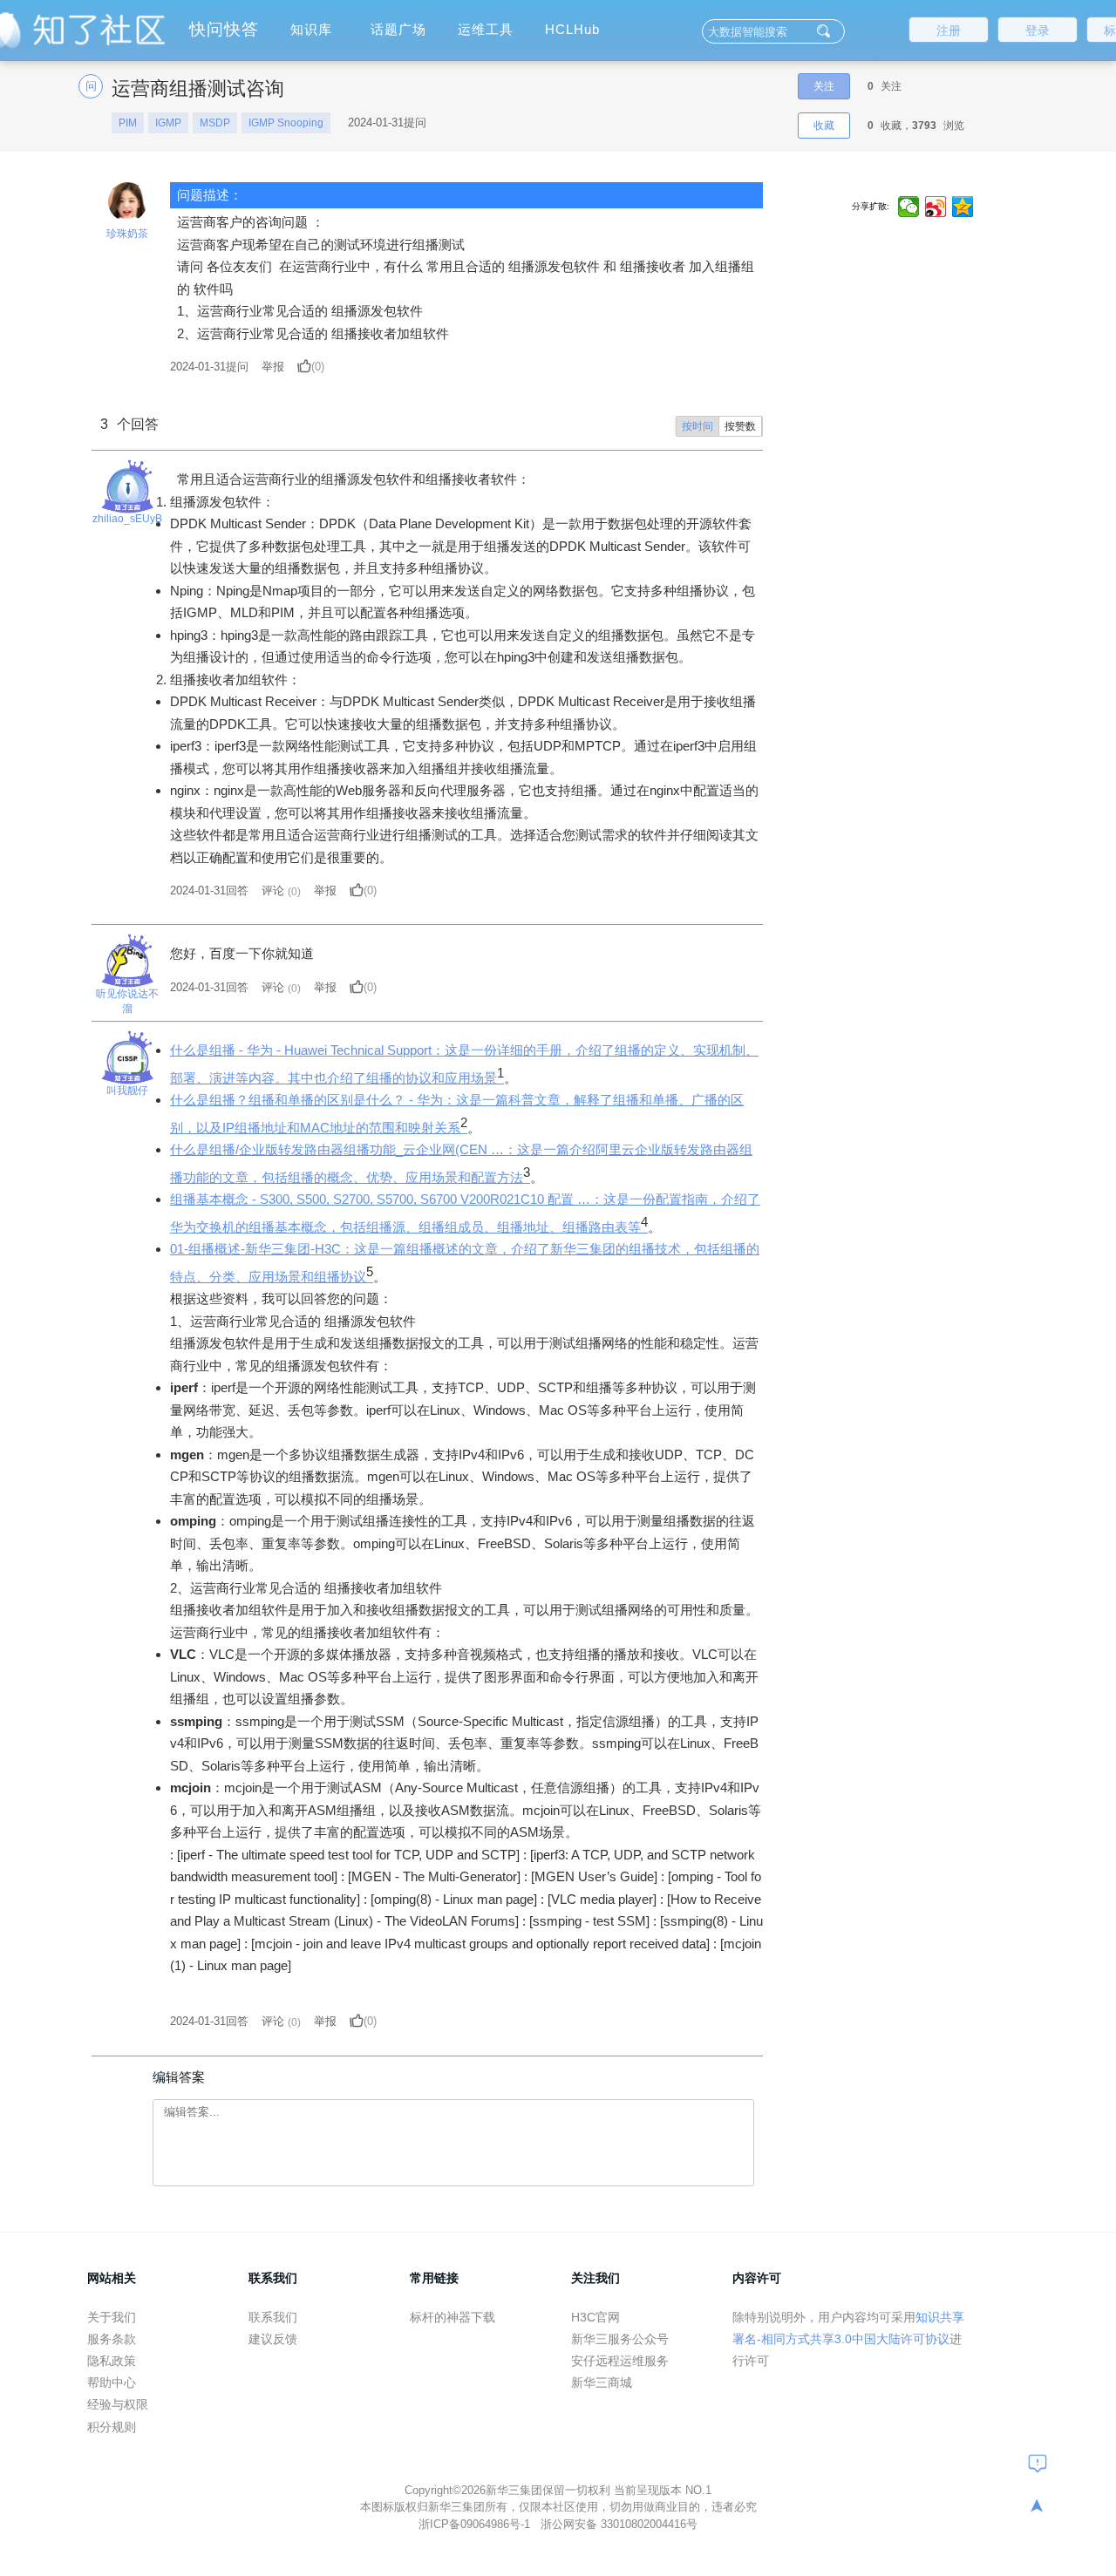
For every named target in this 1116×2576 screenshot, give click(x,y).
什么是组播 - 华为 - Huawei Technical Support (301, 1050)
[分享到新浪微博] (936, 207)
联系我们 (273, 2317)
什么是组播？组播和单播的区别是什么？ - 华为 (306, 1100)
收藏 (824, 126)
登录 (1038, 31)
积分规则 (112, 2427)
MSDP (215, 123)
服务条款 (112, 2339)
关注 (824, 86)
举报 (273, 367)
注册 (949, 31)
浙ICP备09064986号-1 (476, 2524)
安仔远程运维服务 (620, 2361)
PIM (128, 123)
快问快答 (224, 29)
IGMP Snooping (286, 123)
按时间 (697, 426)
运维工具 (486, 29)
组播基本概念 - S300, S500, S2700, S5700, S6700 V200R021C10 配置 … (380, 1199)
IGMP (168, 123)
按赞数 (740, 426)
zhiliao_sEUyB (127, 519)
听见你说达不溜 (127, 1001)
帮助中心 (112, 2382)
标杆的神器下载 (453, 2317)
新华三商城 (602, 2382)
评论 (273, 890)
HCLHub (572, 29)
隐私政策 (112, 2361)
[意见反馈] (1038, 2463)
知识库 (311, 29)
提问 (209, 367)
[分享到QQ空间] (963, 207)
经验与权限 (118, 2404)
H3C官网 (595, 2317)
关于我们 (112, 2317)
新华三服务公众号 (620, 2339)
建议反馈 (273, 2339)
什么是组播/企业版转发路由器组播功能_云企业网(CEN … (337, 1149)
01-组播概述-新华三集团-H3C (255, 1249)
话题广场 (398, 29)
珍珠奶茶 (127, 234)
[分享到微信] (909, 207)
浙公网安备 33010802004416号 (619, 2524)
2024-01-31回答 (209, 890)
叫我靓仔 (127, 1091)
